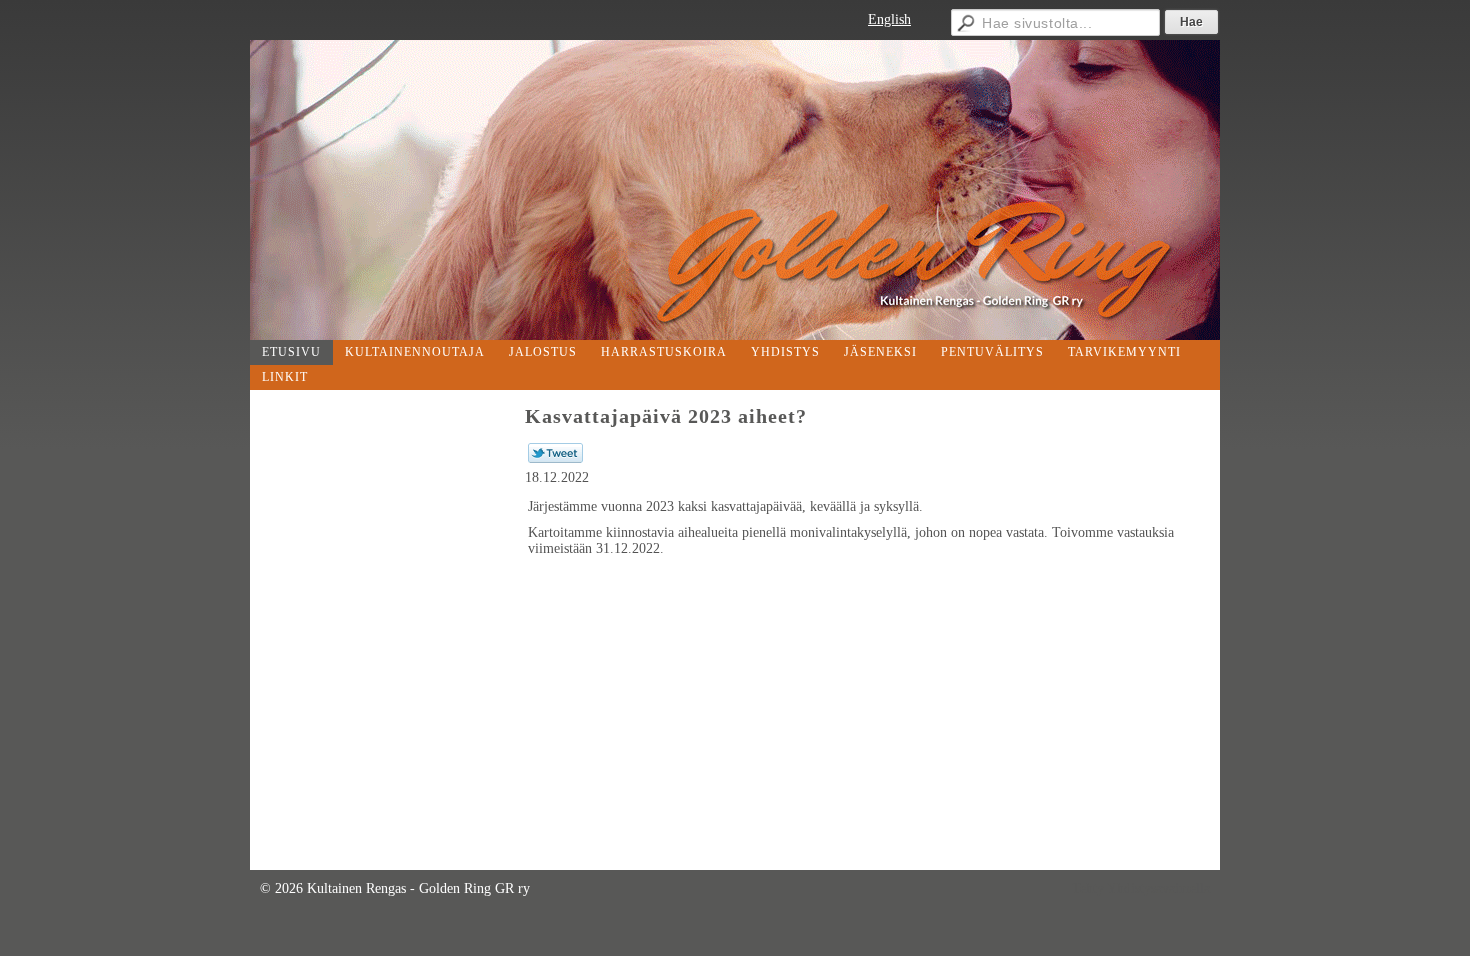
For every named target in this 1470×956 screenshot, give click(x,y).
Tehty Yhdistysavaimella (1141, 888)
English (889, 19)
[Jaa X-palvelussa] (555, 458)
